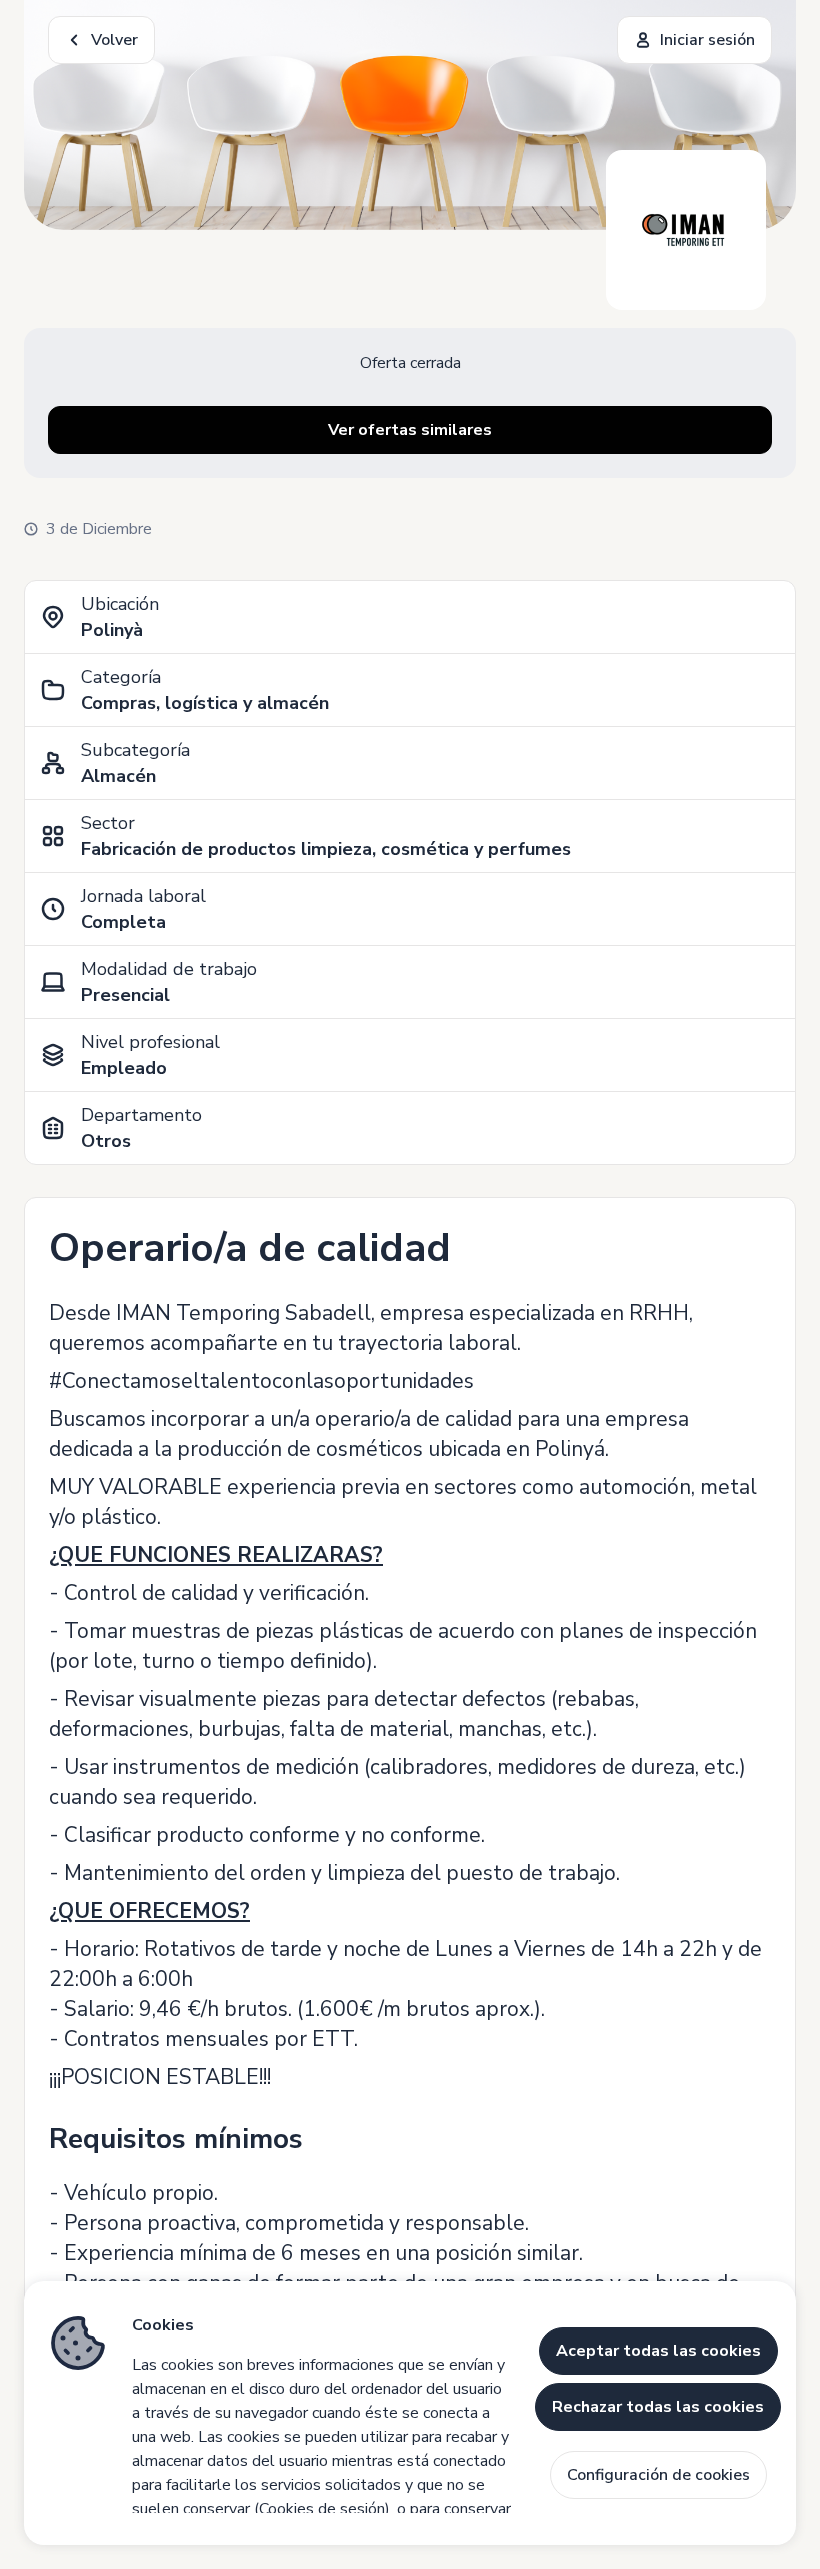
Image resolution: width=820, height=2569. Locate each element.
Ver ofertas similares (410, 430)
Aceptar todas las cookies (658, 2351)
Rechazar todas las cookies (658, 2407)
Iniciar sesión (707, 40)
